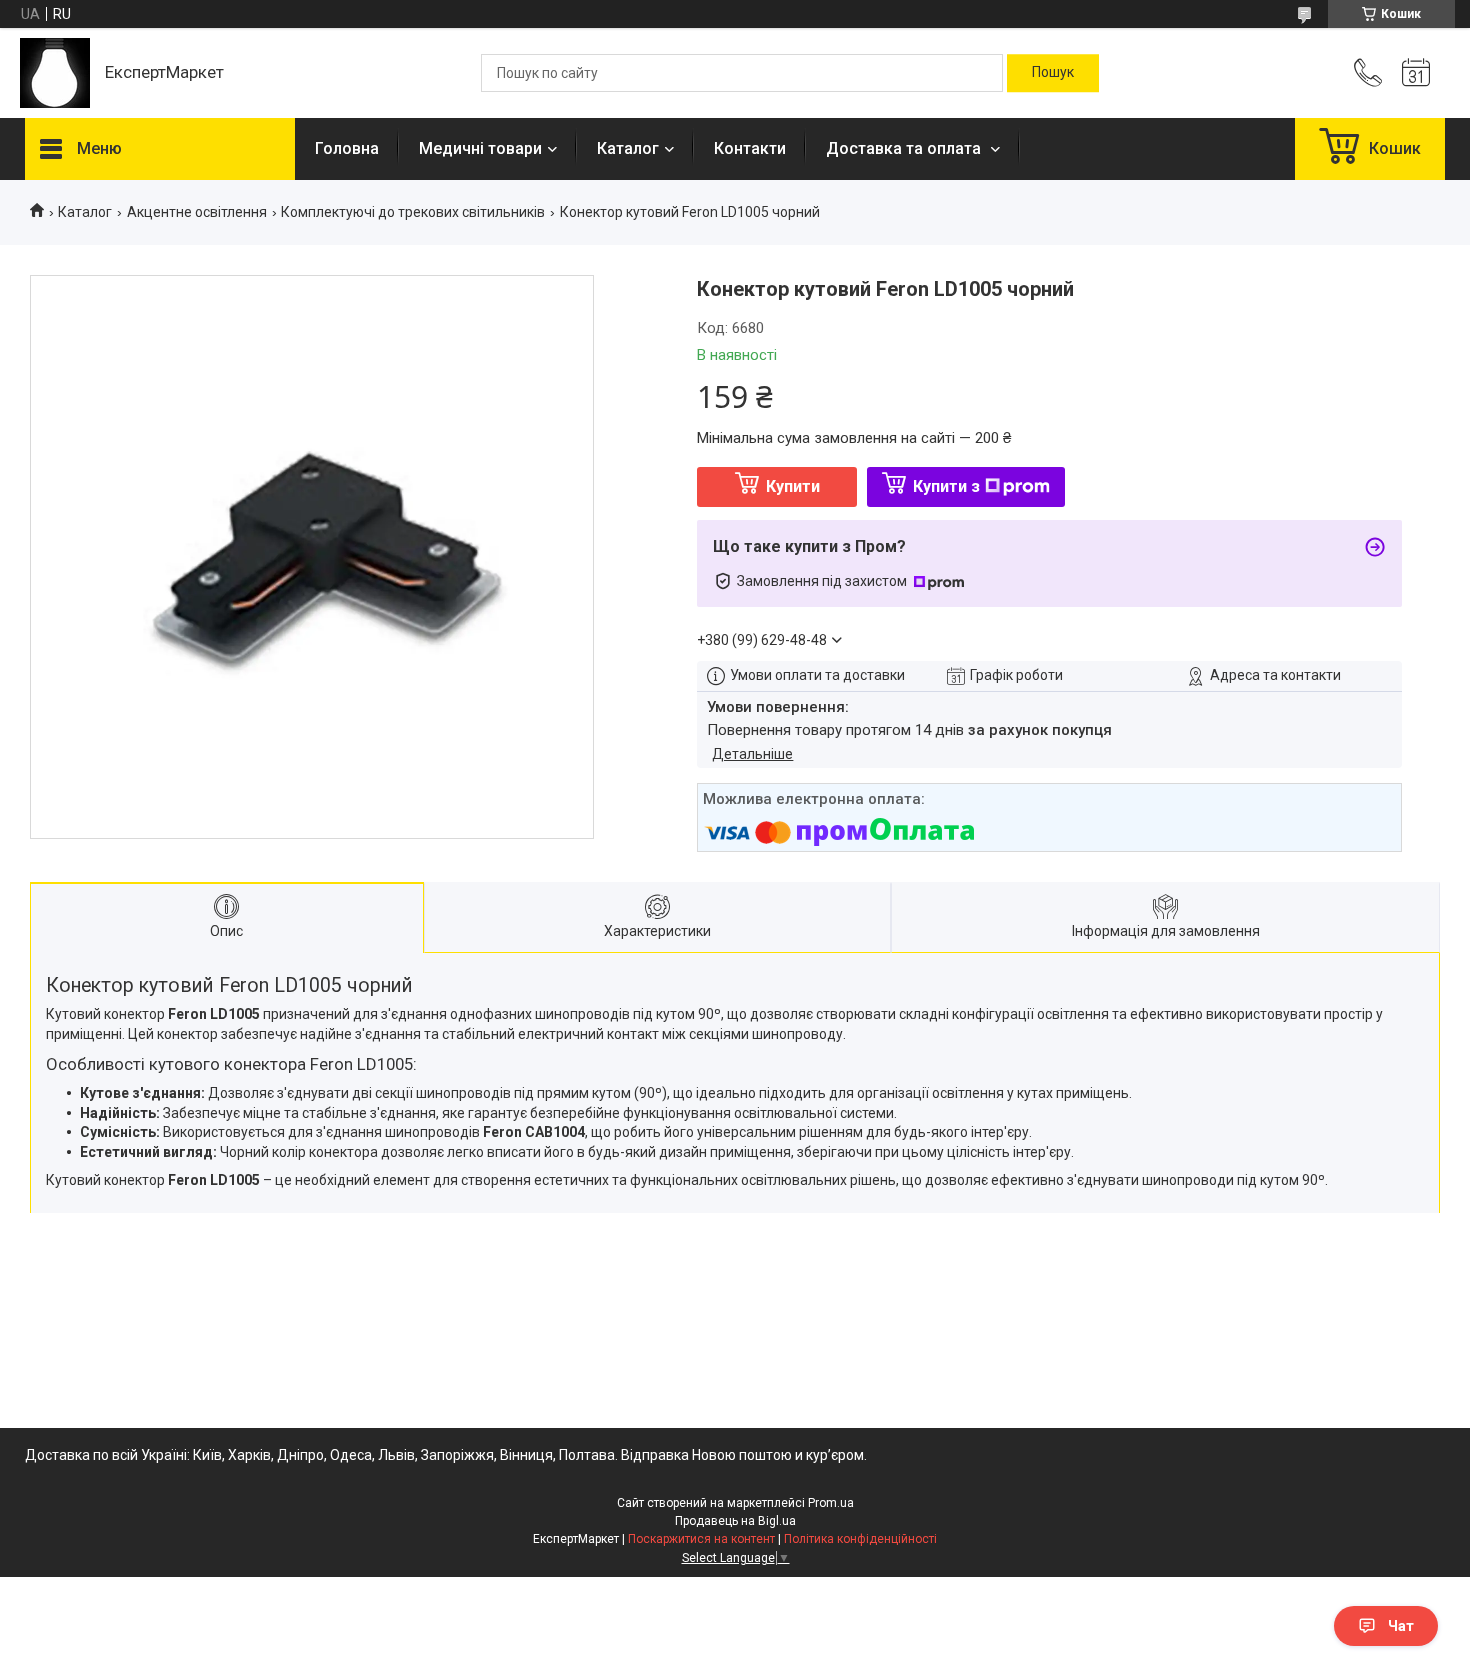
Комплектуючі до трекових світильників (413, 212)
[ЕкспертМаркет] (55, 73)
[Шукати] (1053, 73)
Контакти (750, 148)
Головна (347, 148)
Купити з (946, 486)
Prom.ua (831, 1503)
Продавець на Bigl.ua (735, 1521)
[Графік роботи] (1416, 73)
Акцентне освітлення (197, 212)
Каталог (628, 148)
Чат (1401, 1626)
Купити (793, 486)
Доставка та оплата (905, 148)
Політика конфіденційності (860, 1539)
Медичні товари (480, 148)
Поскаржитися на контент (701, 1539)
